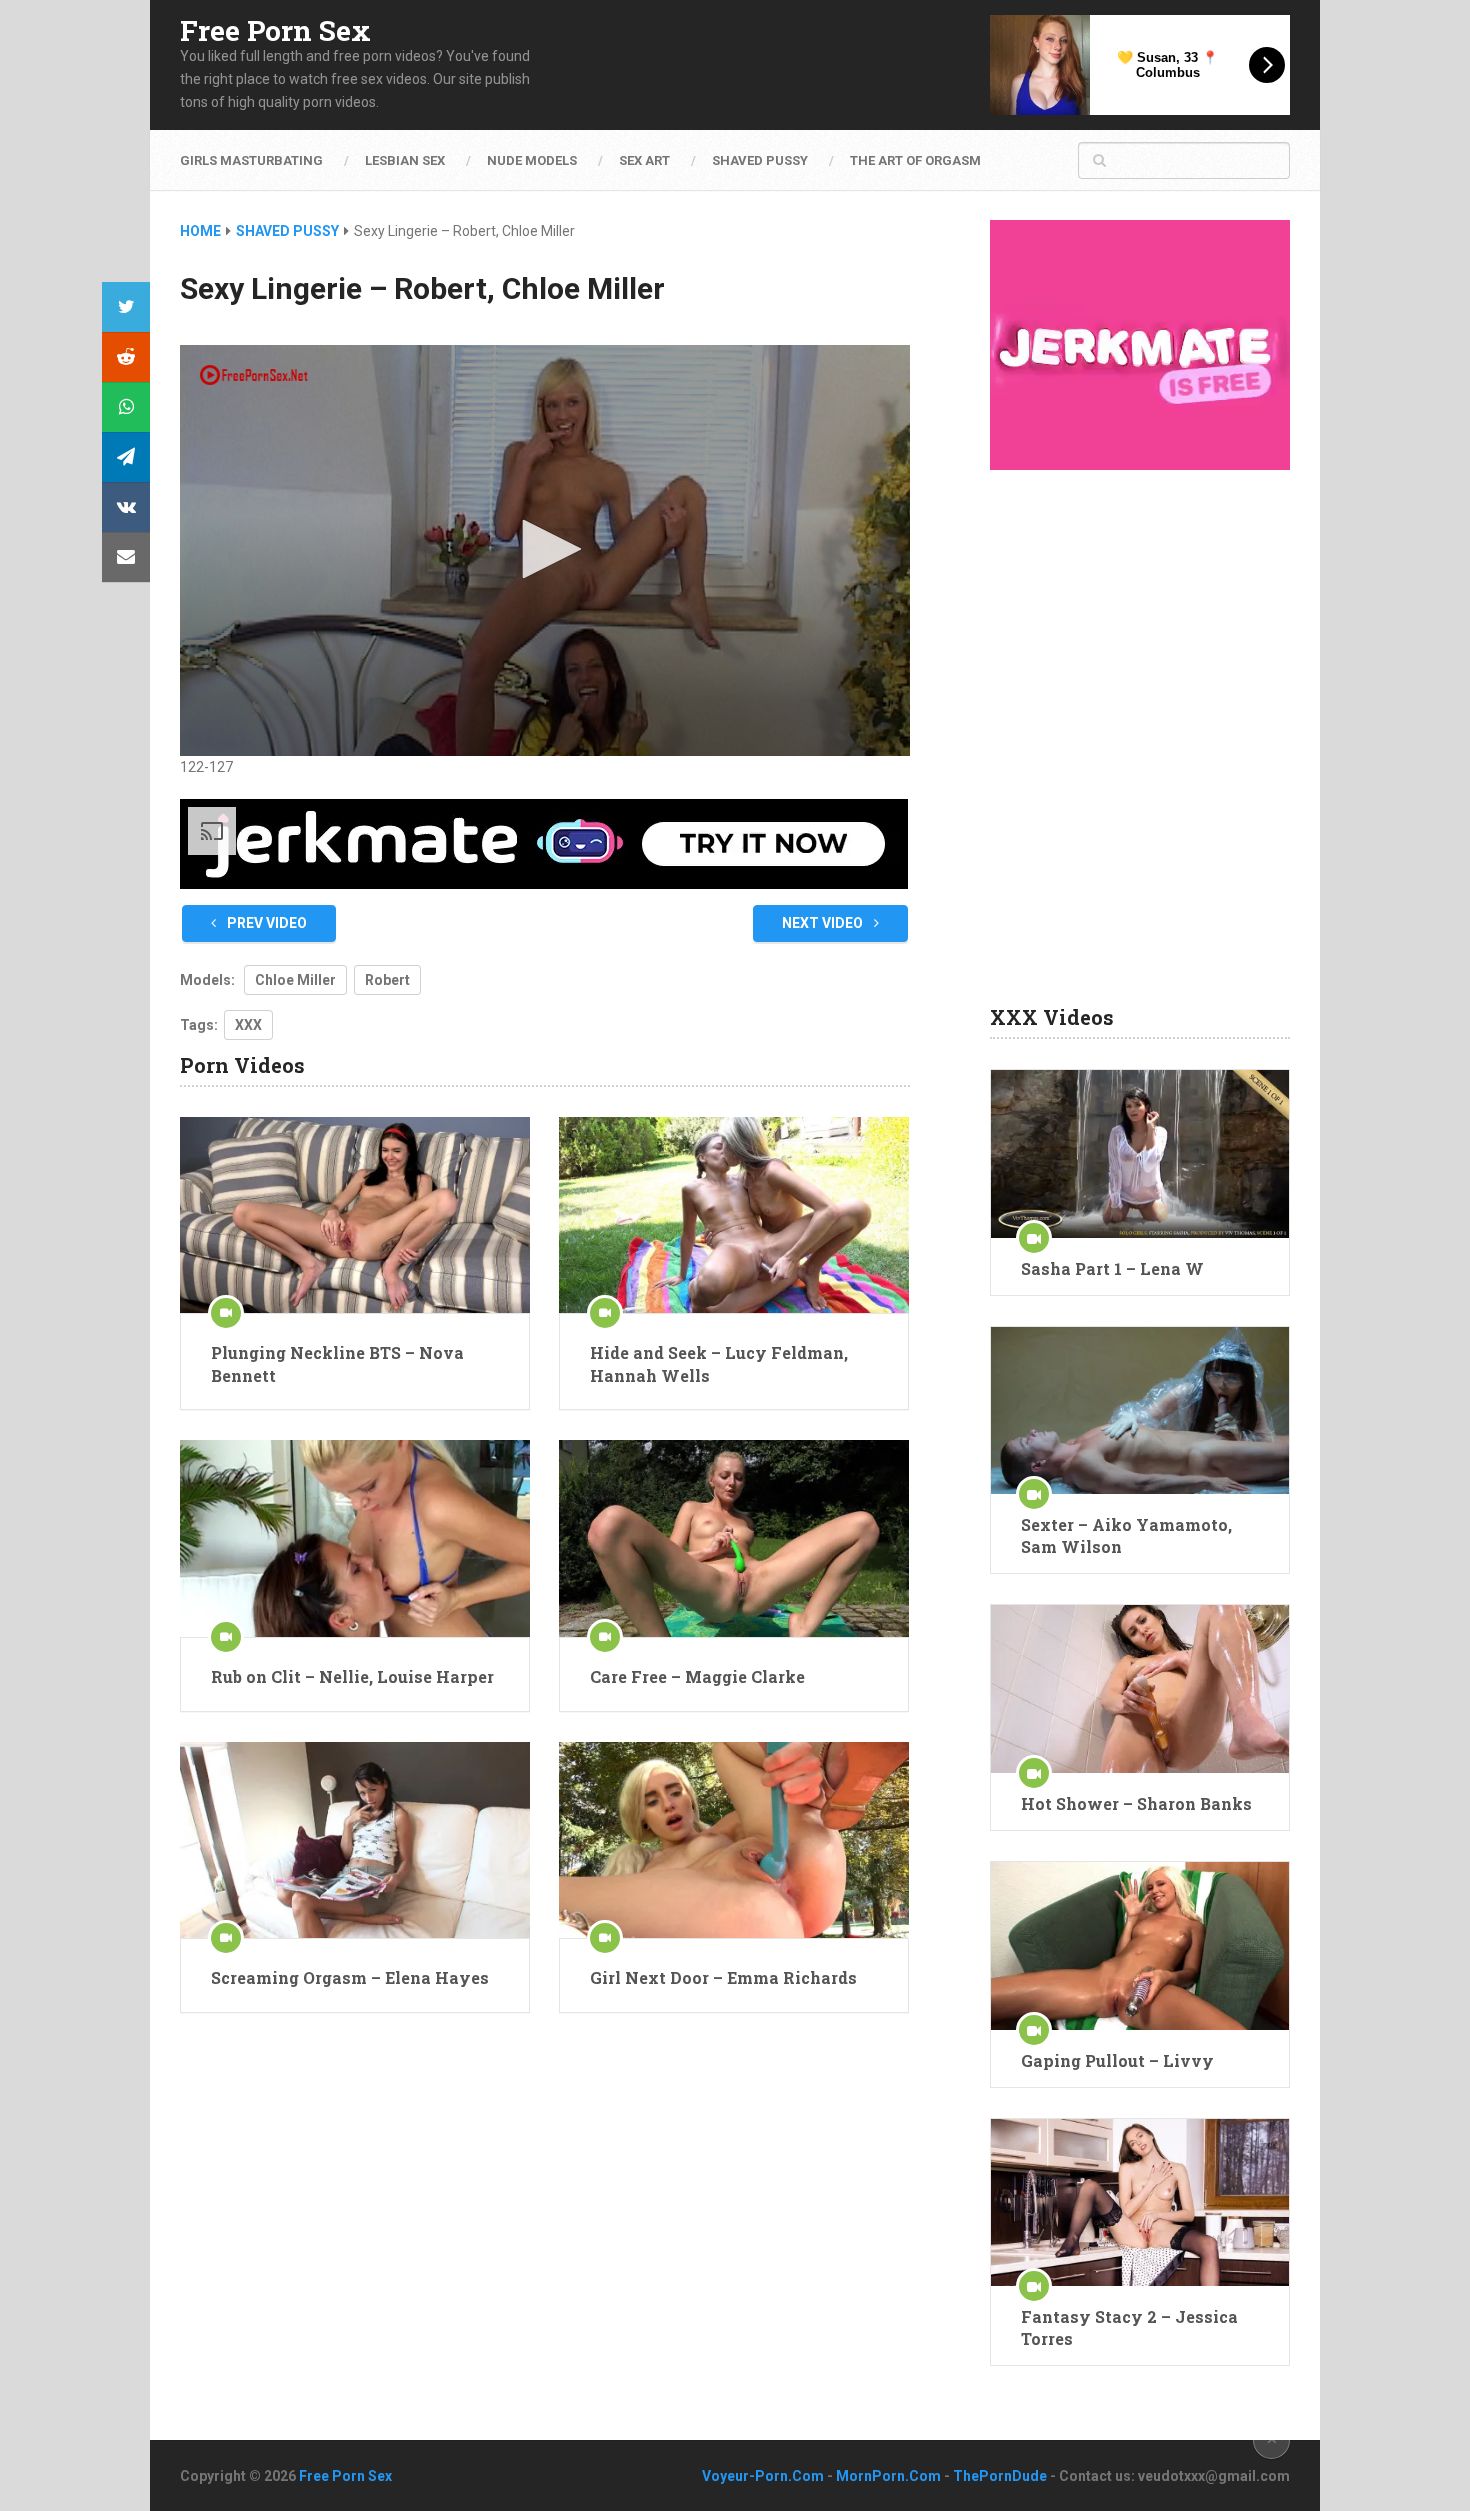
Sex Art (644, 160)
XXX (248, 1025)
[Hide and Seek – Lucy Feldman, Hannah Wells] (734, 1215)
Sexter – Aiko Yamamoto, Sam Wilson (1126, 1535)
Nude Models (532, 160)
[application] (545, 550)
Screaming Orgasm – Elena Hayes (350, 1977)
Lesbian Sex (405, 160)
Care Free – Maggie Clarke (697, 1676)
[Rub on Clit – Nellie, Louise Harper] (355, 1538)
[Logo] (255, 375)
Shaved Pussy (760, 160)
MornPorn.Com (888, 2476)
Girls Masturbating (251, 160)
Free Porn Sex (275, 31)
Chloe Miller (295, 980)
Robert (387, 980)
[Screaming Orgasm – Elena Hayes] (355, 1840)
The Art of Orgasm (915, 160)
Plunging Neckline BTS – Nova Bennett (337, 1363)
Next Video (824, 923)
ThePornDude (1000, 2476)
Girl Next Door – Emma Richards (723, 1977)
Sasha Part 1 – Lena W (1112, 1268)
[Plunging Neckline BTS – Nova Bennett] (355, 1215)
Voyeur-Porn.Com (763, 2476)
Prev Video (265, 923)
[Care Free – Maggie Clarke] (734, 1538)
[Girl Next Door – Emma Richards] (734, 1840)
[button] (545, 549)
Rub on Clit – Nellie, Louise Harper (352, 1676)
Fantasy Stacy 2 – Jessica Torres (1129, 2327)
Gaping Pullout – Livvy (1117, 2060)
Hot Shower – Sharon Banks (1136, 1803)
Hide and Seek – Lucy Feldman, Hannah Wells (719, 1363)
